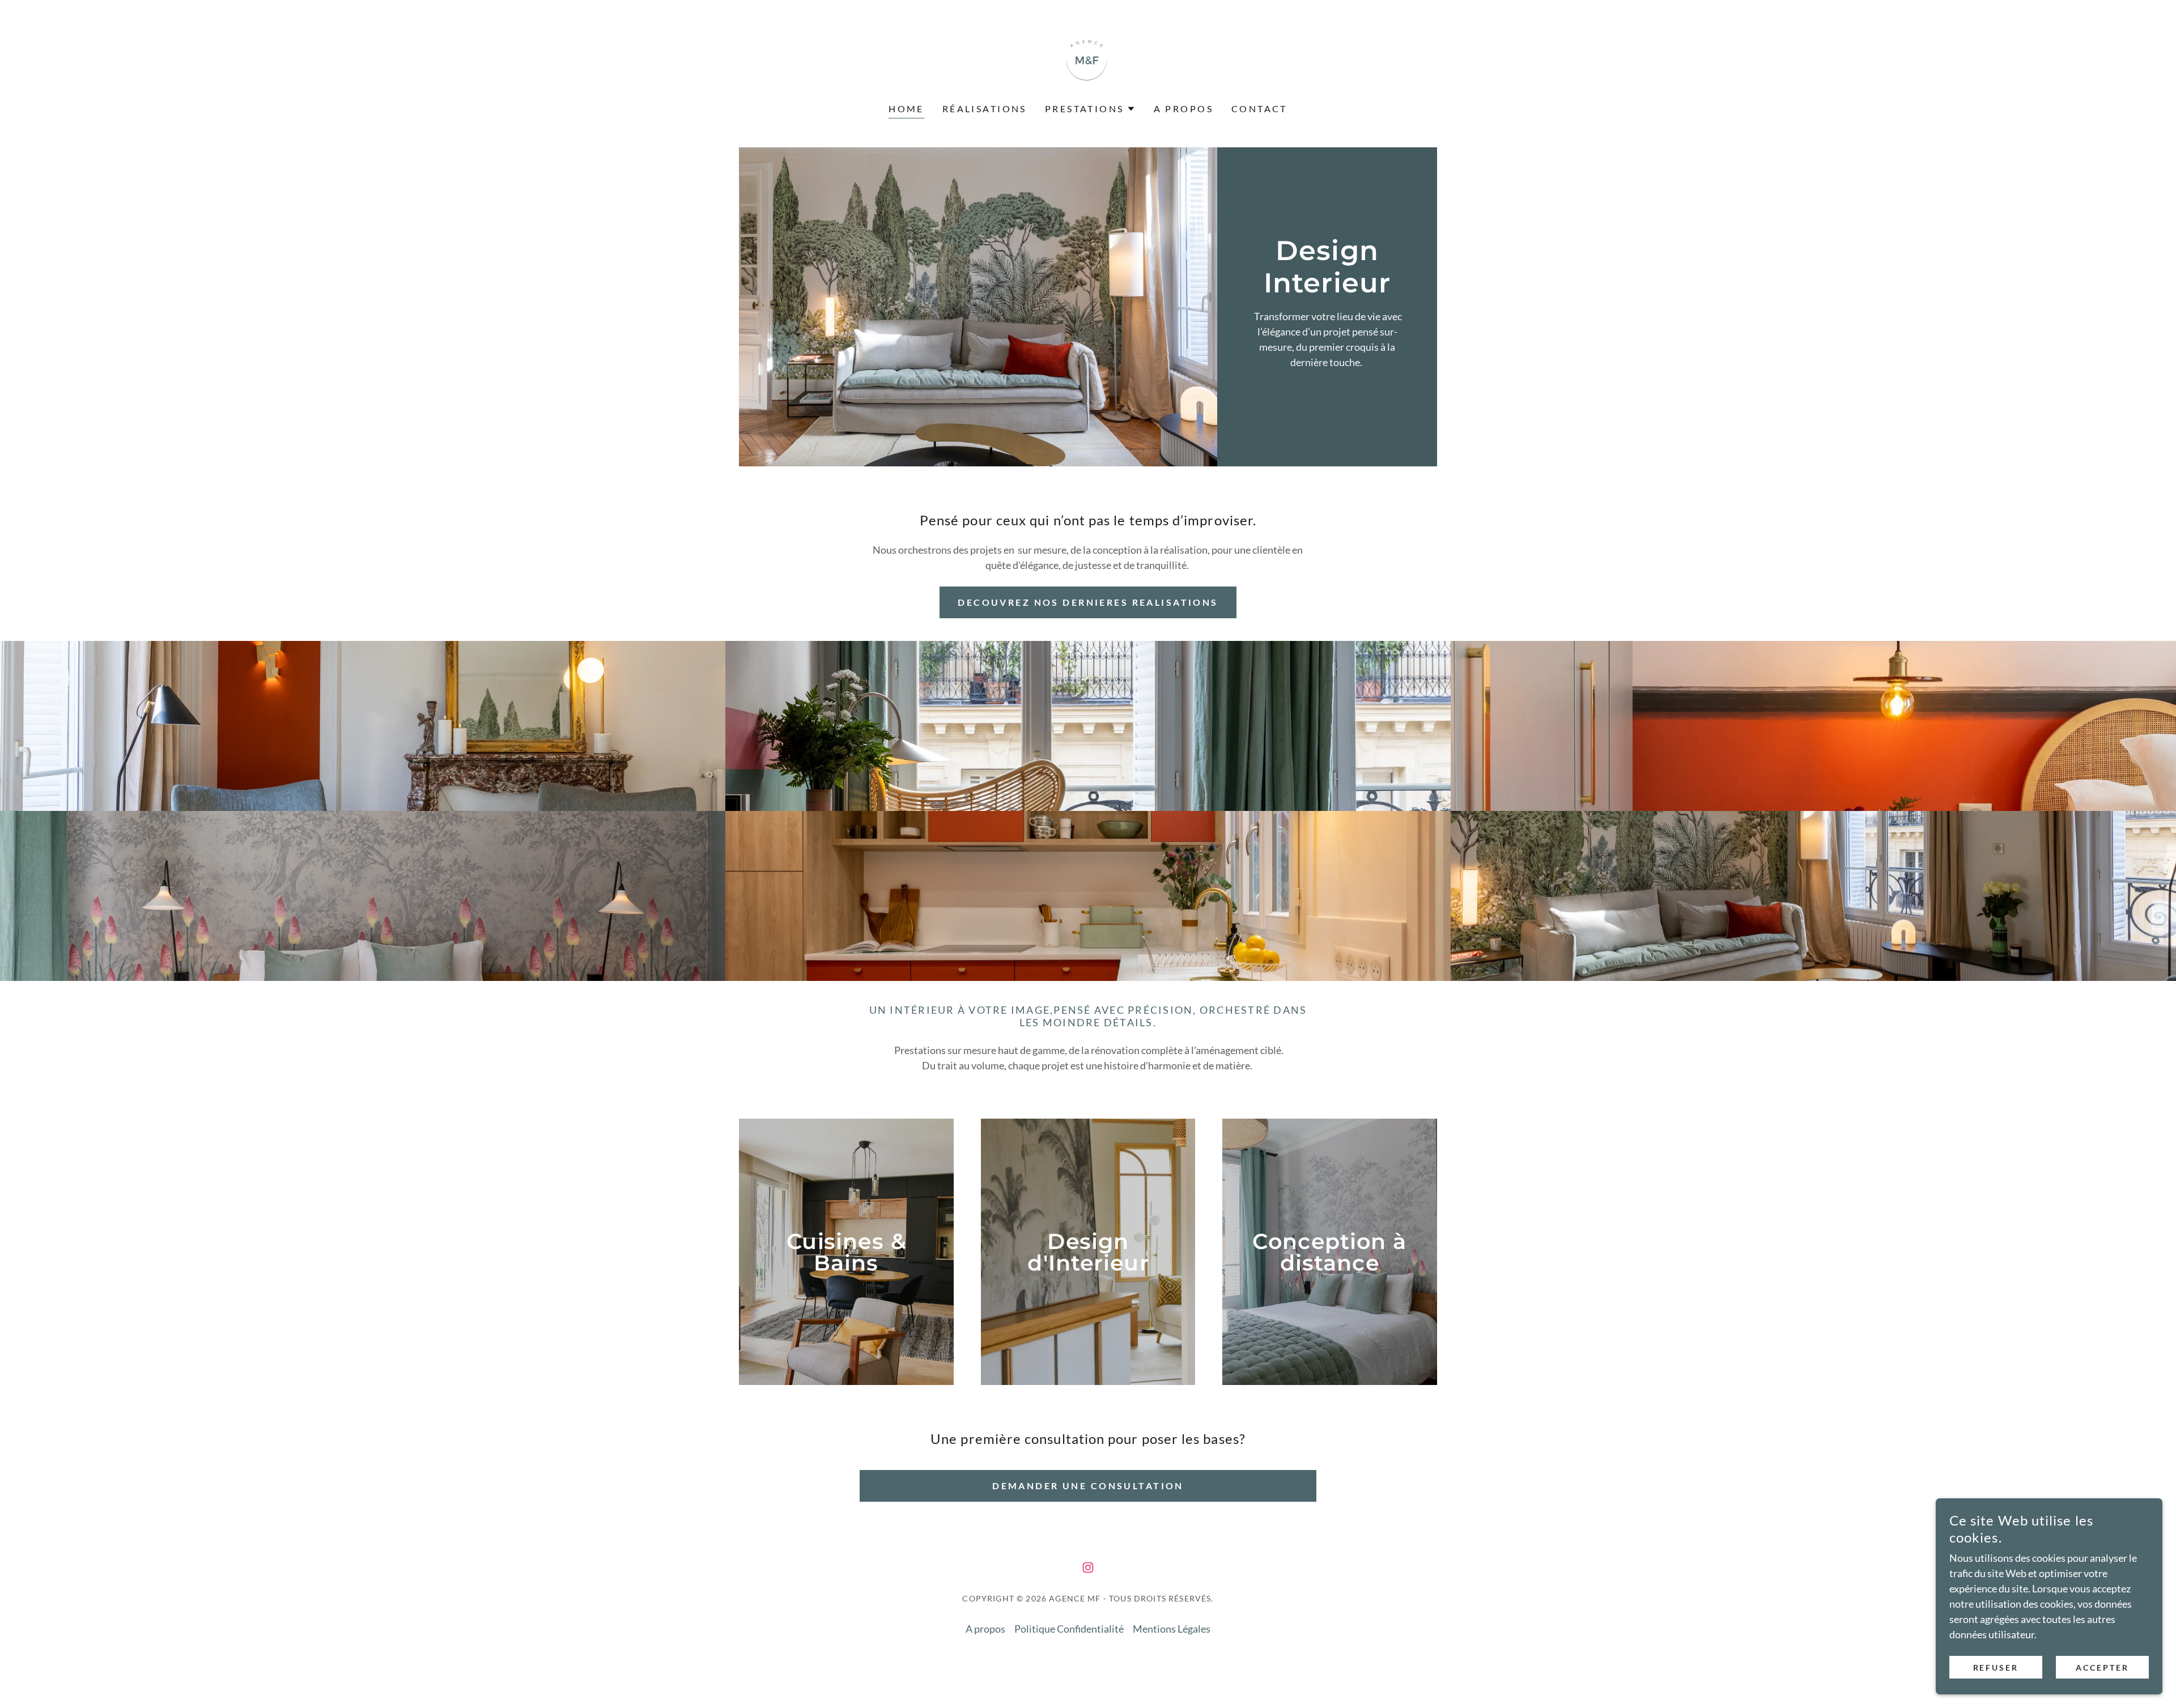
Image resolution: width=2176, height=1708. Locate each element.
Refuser (1996, 1667)
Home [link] (906, 109)
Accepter (2102, 1667)
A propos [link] (1183, 109)
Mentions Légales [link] (1172, 1629)
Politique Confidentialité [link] (1069, 1629)
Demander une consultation (1088, 1486)
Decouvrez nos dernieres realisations (1088, 602)
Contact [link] (1259, 109)
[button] (1090, 109)
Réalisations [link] (985, 109)
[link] (1088, 59)
